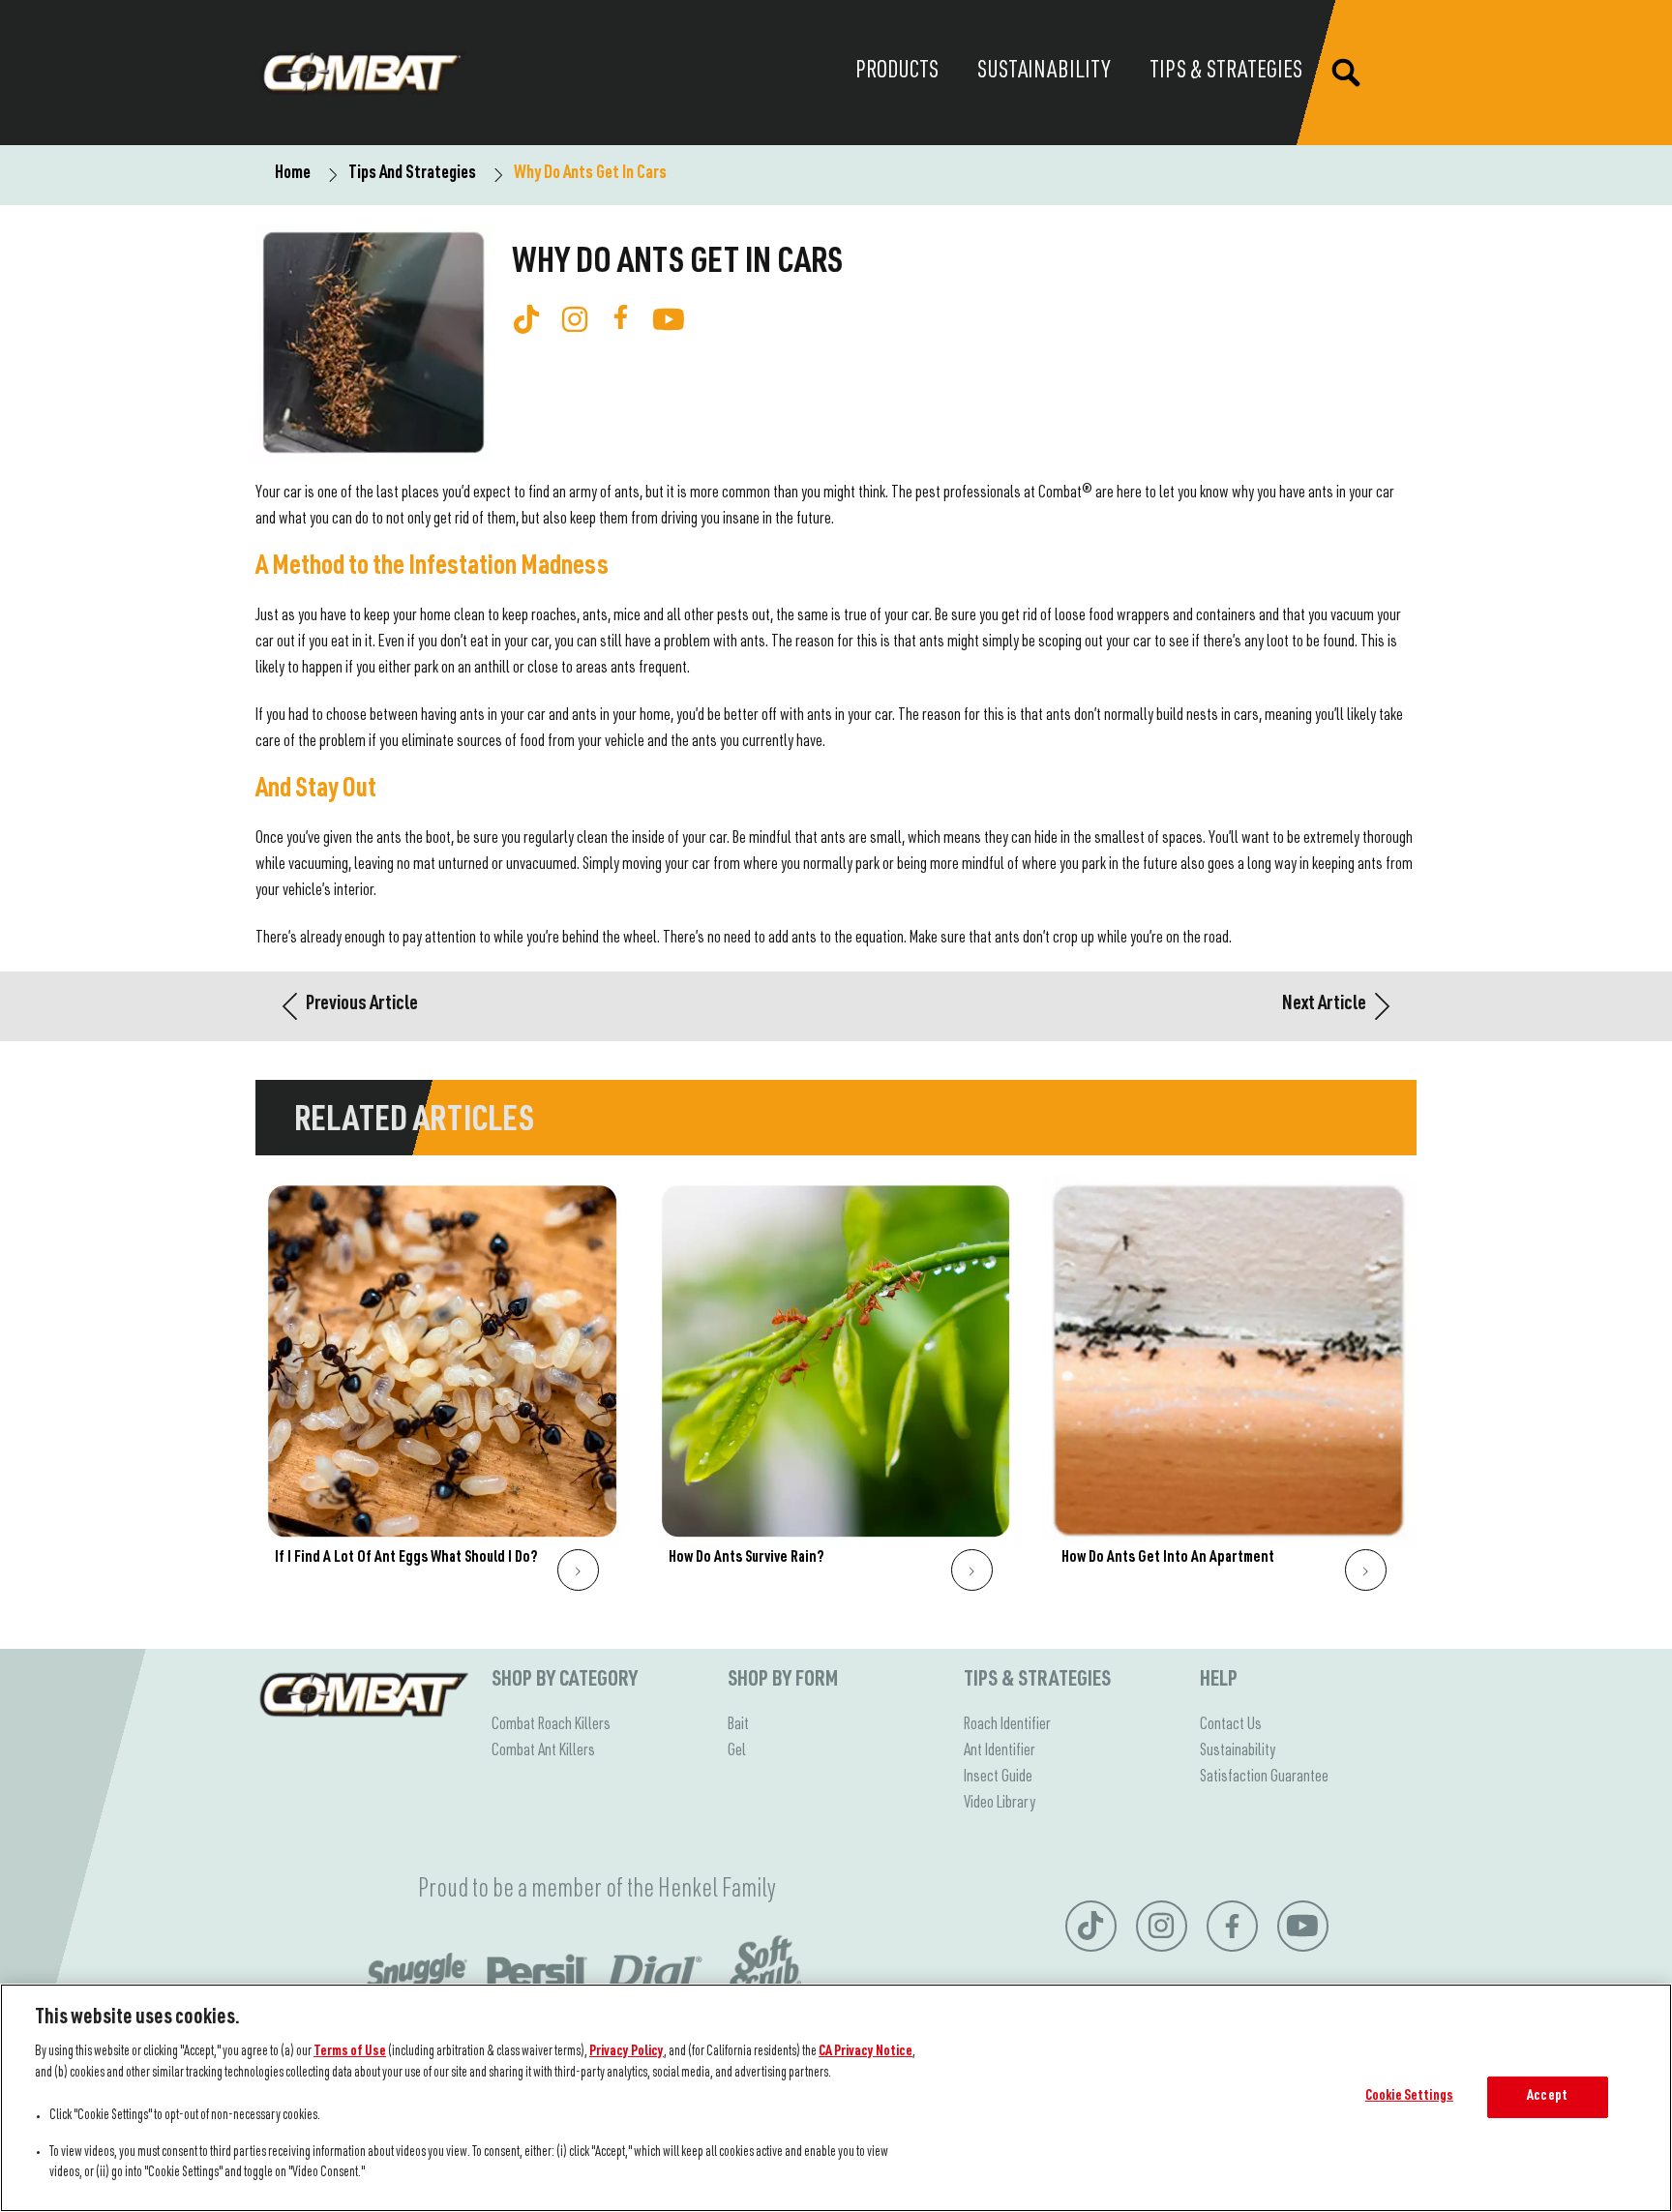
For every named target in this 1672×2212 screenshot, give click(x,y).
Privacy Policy (627, 2052)
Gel (737, 1751)
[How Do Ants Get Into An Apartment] (1229, 1392)
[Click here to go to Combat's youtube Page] (669, 319)
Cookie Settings (1409, 2097)
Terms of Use (350, 2052)
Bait (738, 1725)
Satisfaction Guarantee (1264, 1778)
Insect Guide (998, 1778)
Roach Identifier (1007, 1725)
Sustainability (1238, 1751)
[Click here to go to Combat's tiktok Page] (526, 319)
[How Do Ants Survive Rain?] (836, 1392)
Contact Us (1231, 1725)
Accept (1547, 2097)
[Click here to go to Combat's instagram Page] (575, 319)
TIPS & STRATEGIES (1037, 1681)
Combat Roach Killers (551, 1725)
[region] (836, 2098)
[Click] (578, 1570)
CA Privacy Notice (866, 2052)
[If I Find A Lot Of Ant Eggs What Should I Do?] (443, 1392)
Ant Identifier (1000, 1751)
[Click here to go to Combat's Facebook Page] (621, 317)
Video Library (1000, 1804)
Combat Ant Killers (543, 1751)
